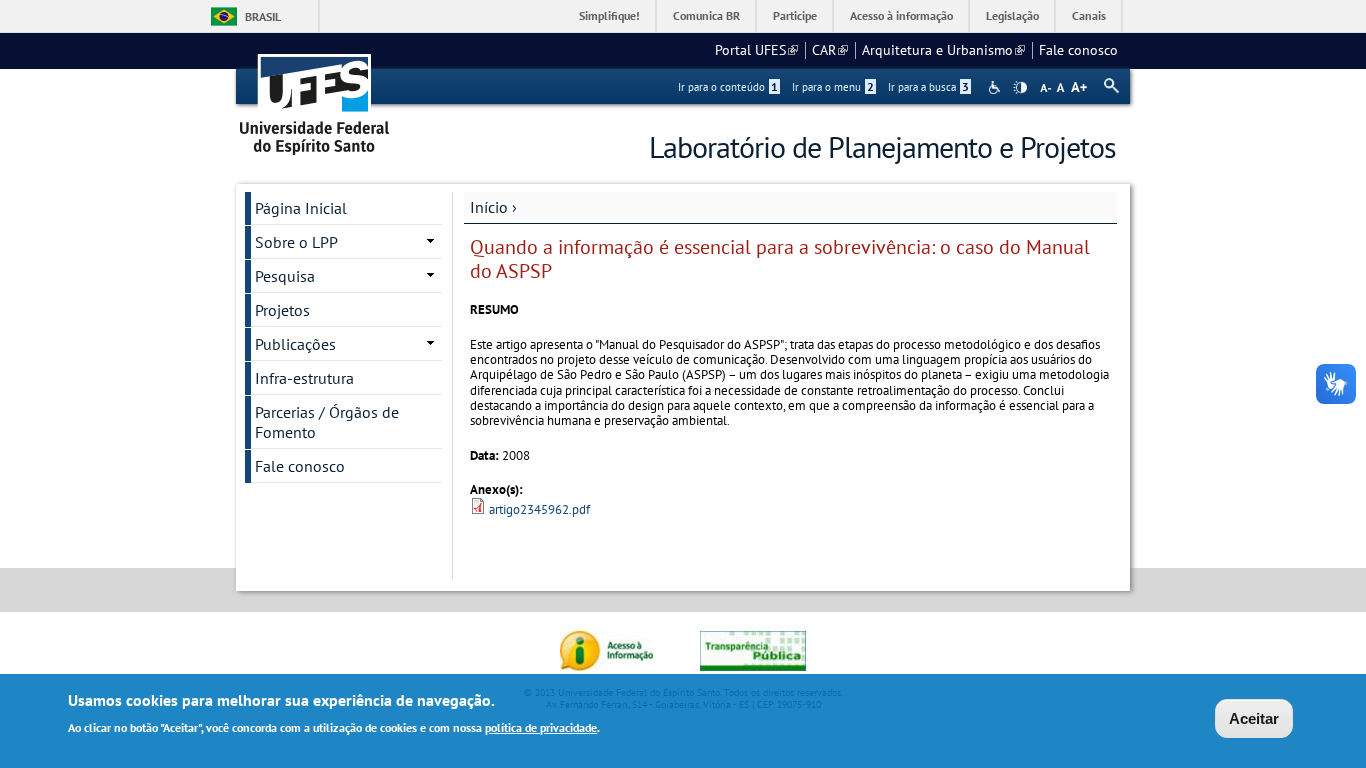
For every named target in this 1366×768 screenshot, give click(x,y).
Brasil (263, 16)
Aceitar (1254, 718)
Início (489, 207)
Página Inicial (301, 208)
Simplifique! (609, 15)
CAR (830, 50)
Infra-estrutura (304, 378)
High (1020, 88)
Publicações (295, 344)
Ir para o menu (833, 87)
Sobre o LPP (296, 242)
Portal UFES (756, 50)
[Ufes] (315, 97)
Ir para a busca (928, 87)
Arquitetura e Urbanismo (943, 50)
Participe (795, 15)
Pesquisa (285, 276)
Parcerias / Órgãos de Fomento (327, 422)
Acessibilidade (996, 87)
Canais (1089, 15)
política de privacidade (541, 726)
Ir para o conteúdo (728, 87)
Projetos (282, 310)
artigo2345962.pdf (539, 509)
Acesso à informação (901, 15)
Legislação (1012, 15)
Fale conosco (1078, 50)
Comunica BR (706, 15)
